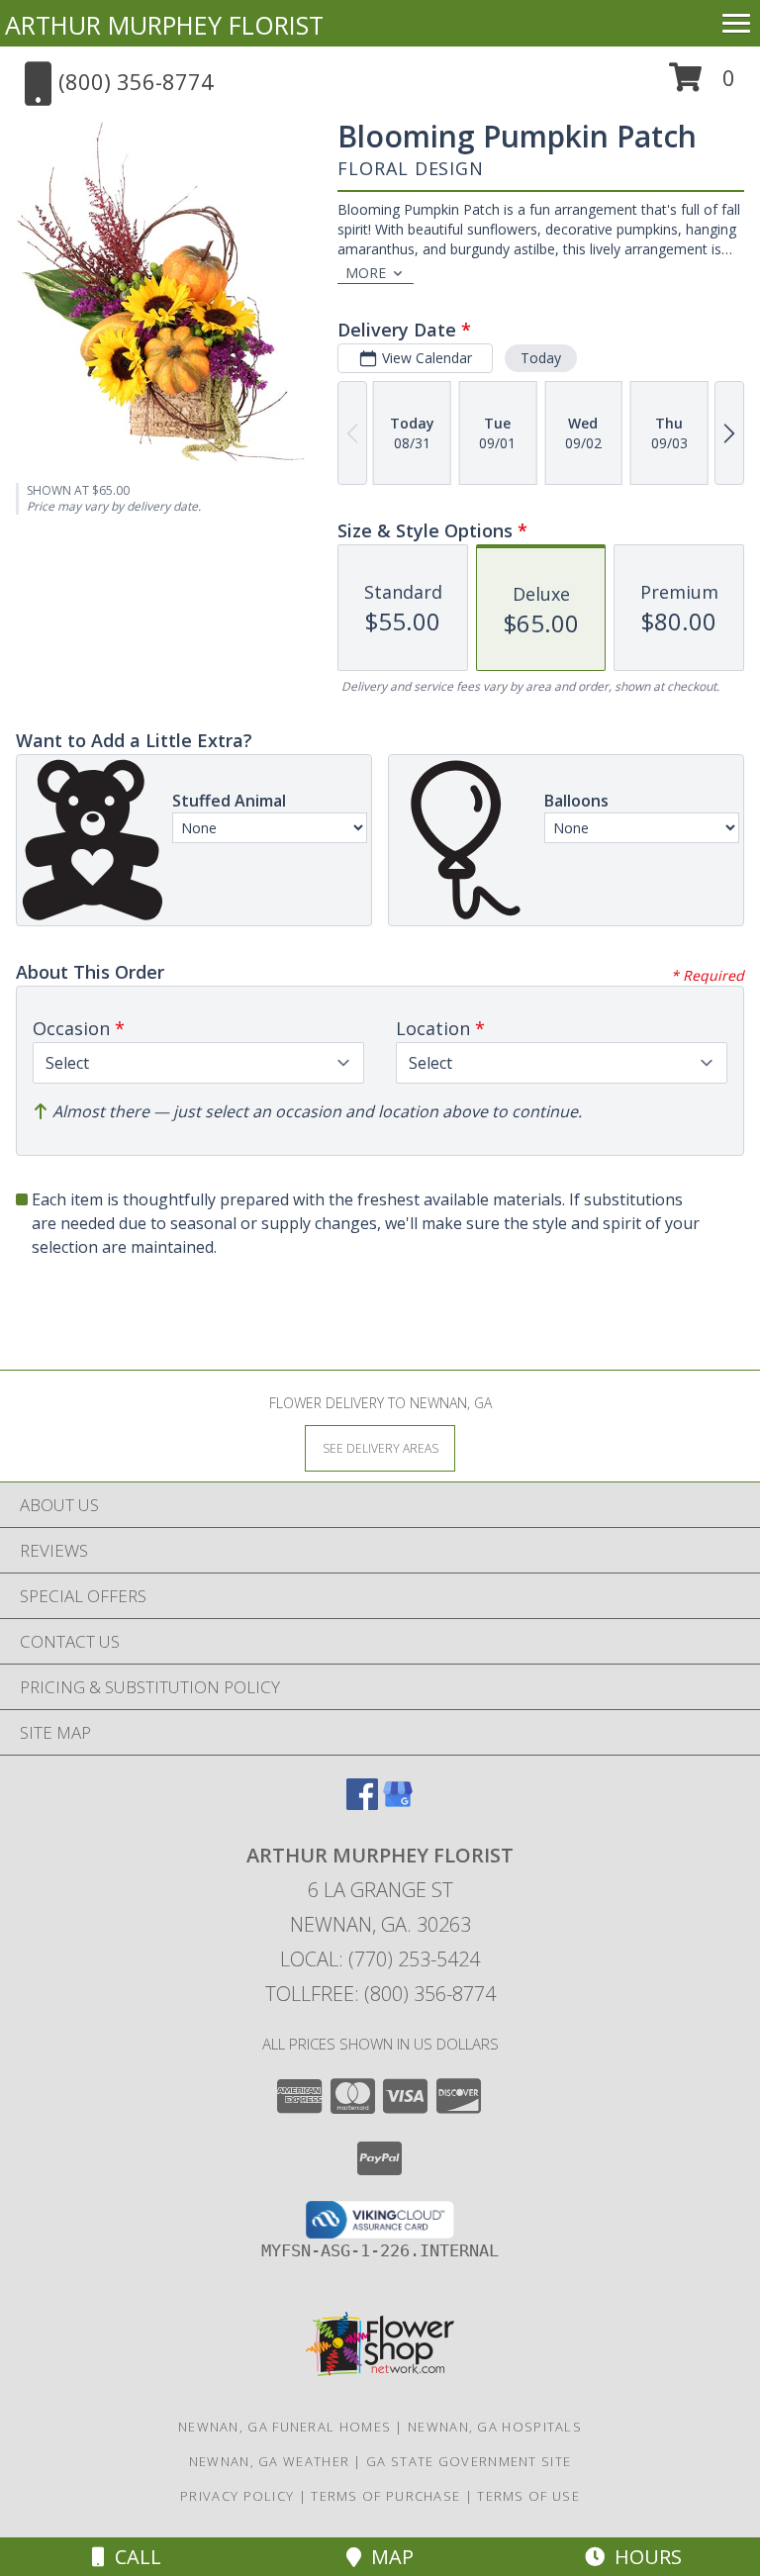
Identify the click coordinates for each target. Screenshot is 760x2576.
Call (133, 2557)
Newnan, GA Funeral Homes (285, 2427)
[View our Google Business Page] (398, 1804)
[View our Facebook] (362, 1804)
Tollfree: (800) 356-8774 (380, 1994)
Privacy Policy (237, 2496)
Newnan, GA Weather (269, 2461)
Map (387, 2557)
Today (541, 358)
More (366, 273)
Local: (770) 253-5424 (380, 1959)
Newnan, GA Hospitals (495, 2427)
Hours (643, 2557)
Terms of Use (528, 2496)
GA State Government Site (469, 2461)
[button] (702, 85)
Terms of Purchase (385, 2496)
